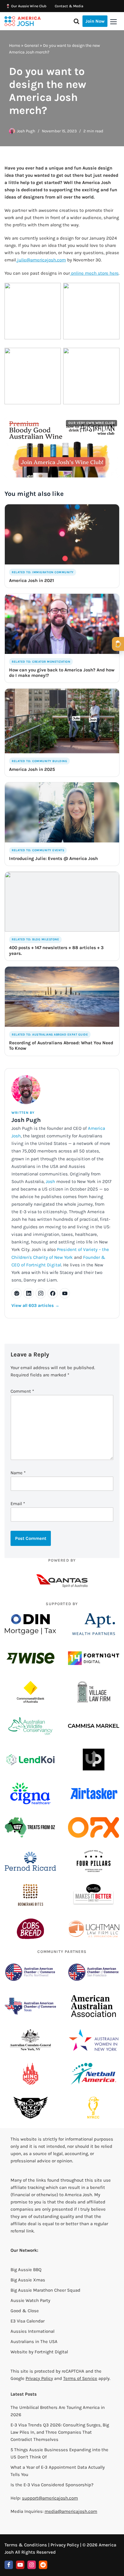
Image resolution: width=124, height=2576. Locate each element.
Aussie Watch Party (30, 2300)
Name (18, 1473)
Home (15, 45)
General (32, 45)
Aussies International (33, 2331)
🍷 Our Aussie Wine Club (26, 6)
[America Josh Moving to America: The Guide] (23, 21)
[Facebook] (9, 2565)
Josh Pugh (26, 131)
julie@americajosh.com (42, 260)
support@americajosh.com (50, 2498)
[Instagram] (32, 2565)
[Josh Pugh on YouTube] (65, 1293)
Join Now (95, 21)
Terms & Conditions (26, 2545)
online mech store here (94, 273)
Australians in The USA (34, 2342)
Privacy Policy (39, 2378)
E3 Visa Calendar (28, 2321)
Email (18, 1504)
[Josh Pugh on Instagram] (41, 1293)
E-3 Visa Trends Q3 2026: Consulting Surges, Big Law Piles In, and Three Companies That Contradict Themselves (60, 2432)
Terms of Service (80, 2378)
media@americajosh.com (71, 2511)
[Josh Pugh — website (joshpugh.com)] (17, 1293)
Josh (50, 1181)
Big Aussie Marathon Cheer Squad (45, 2290)
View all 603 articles (35, 1306)
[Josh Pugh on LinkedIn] (29, 1293)
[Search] (76, 21)
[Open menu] (113, 22)
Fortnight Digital (51, 2352)
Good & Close (25, 2311)
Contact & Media (69, 6)
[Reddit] (43, 2565)
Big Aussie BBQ (26, 2270)
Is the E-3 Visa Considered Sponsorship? (52, 2485)
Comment (22, 1391)
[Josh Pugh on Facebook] (53, 1293)
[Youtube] (20, 2565)
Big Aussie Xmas (28, 2280)
